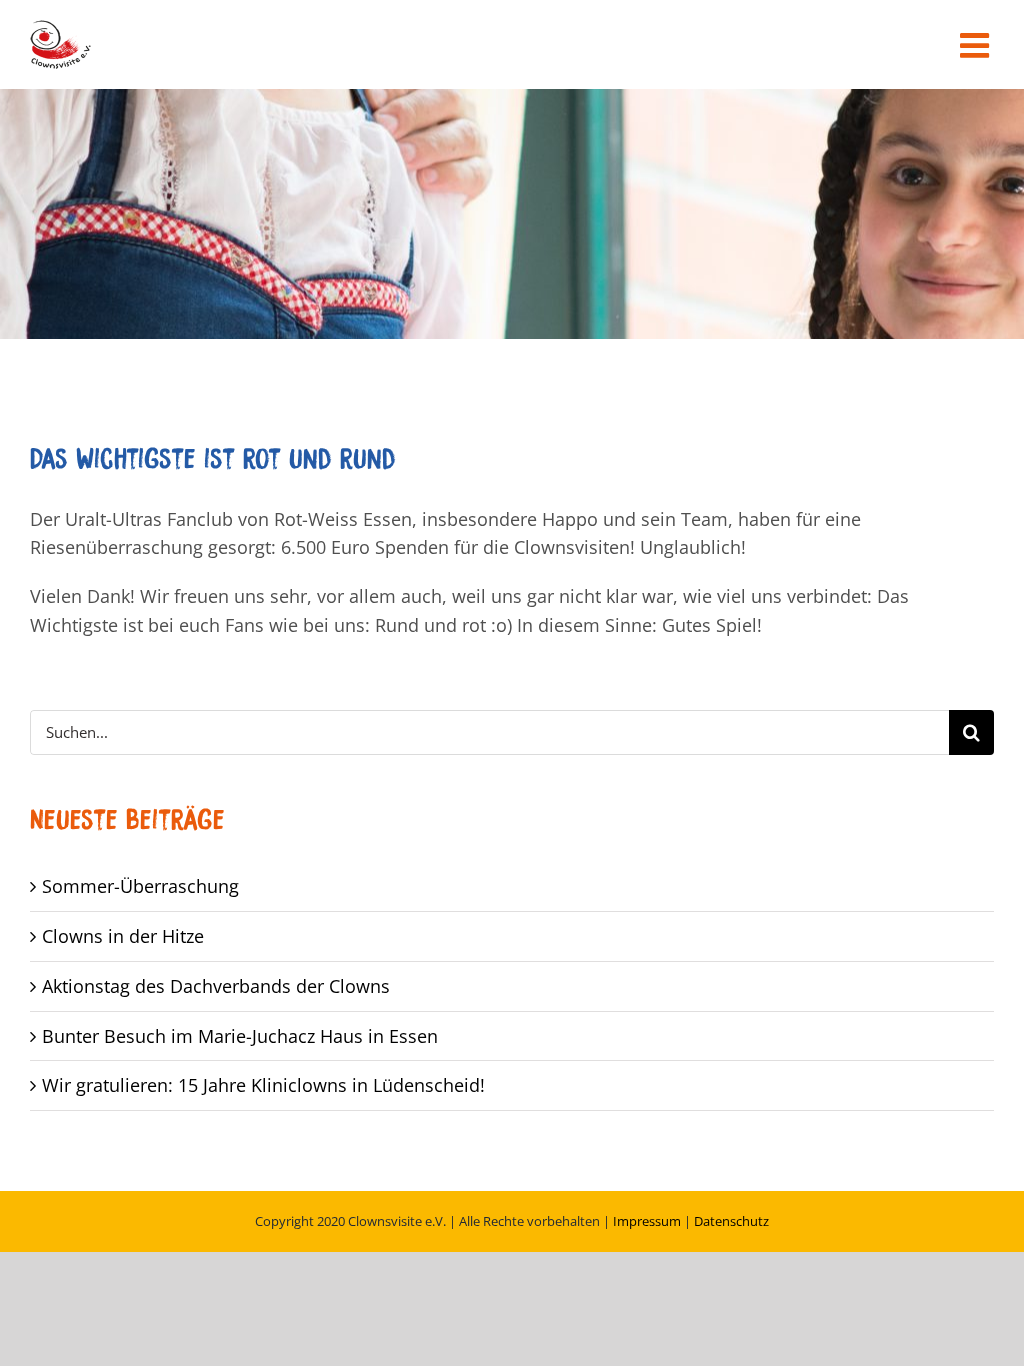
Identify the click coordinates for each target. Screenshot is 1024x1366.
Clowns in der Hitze (123, 936)
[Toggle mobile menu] (977, 45)
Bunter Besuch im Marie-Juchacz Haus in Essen (240, 1036)
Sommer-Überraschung (140, 886)
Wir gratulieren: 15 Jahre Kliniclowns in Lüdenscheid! (263, 1085)
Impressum (647, 1221)
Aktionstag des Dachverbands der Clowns (216, 986)
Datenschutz (731, 1221)
